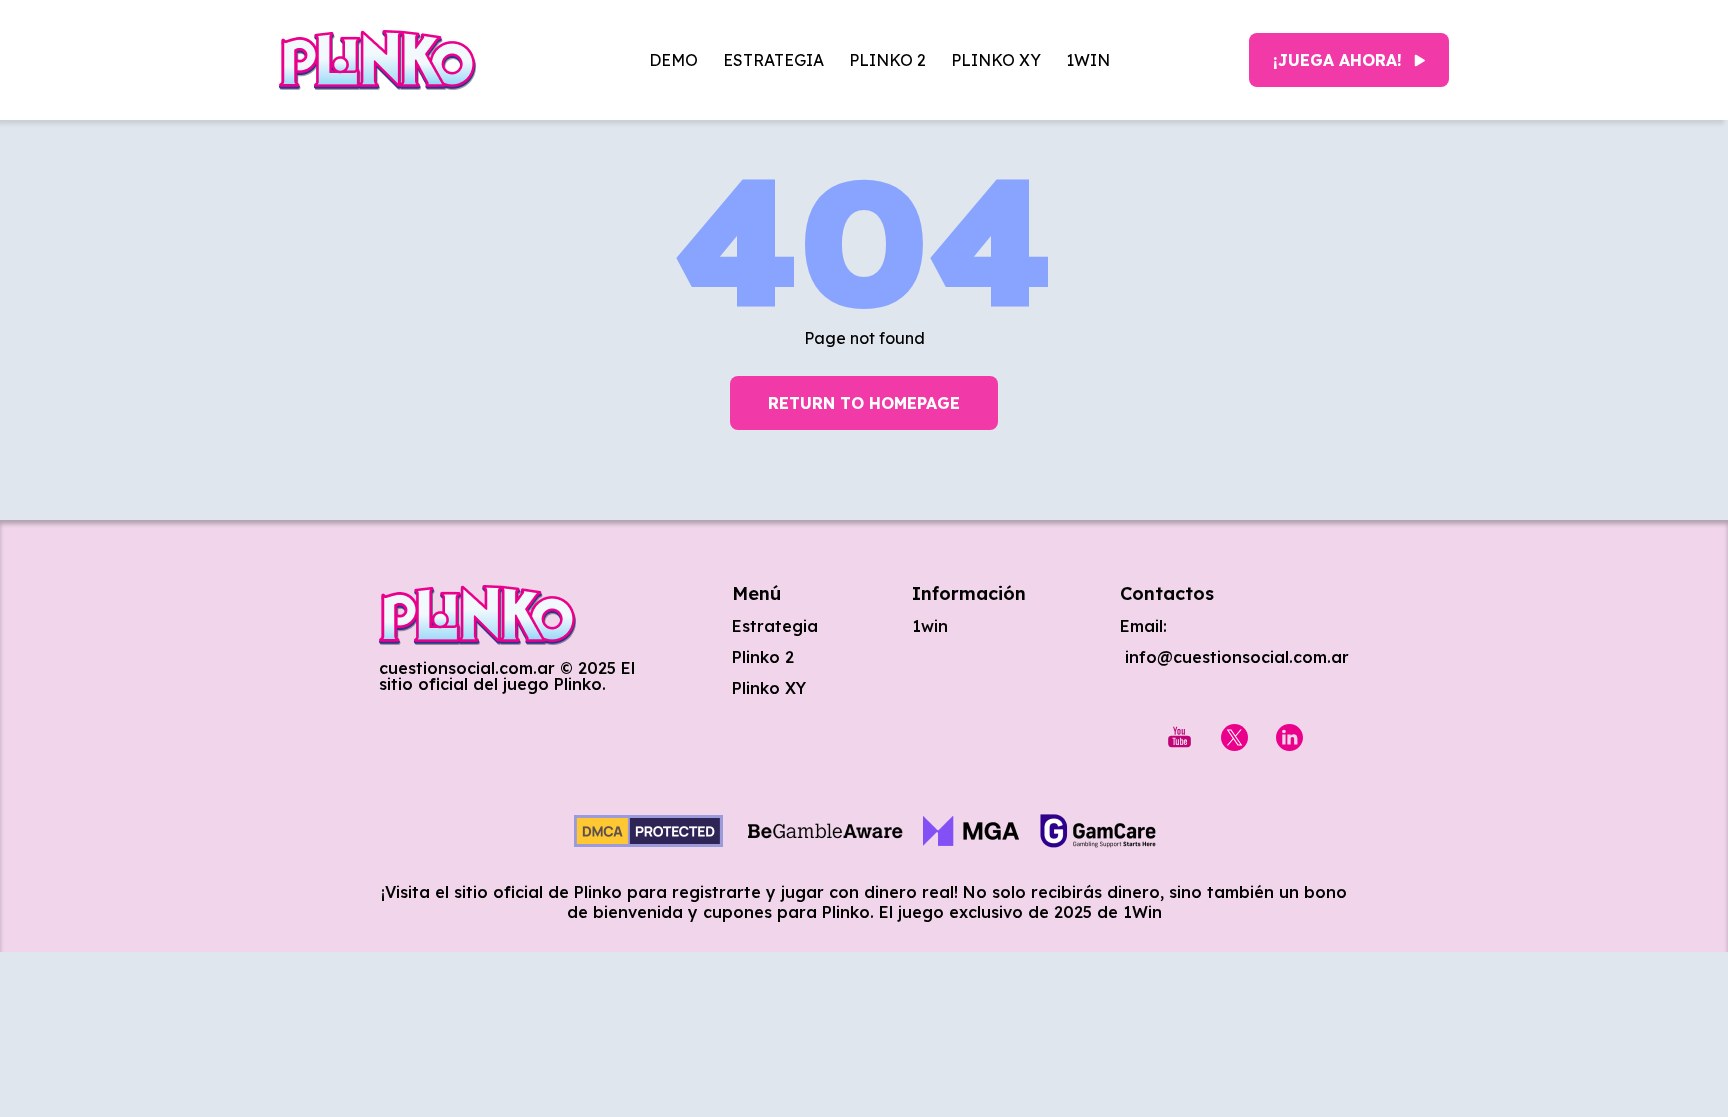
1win (1088, 60)
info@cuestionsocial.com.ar (1234, 657)
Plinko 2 (887, 60)
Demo (673, 60)
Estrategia (773, 60)
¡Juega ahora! (1337, 60)
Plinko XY (996, 60)
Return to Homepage (864, 403)
